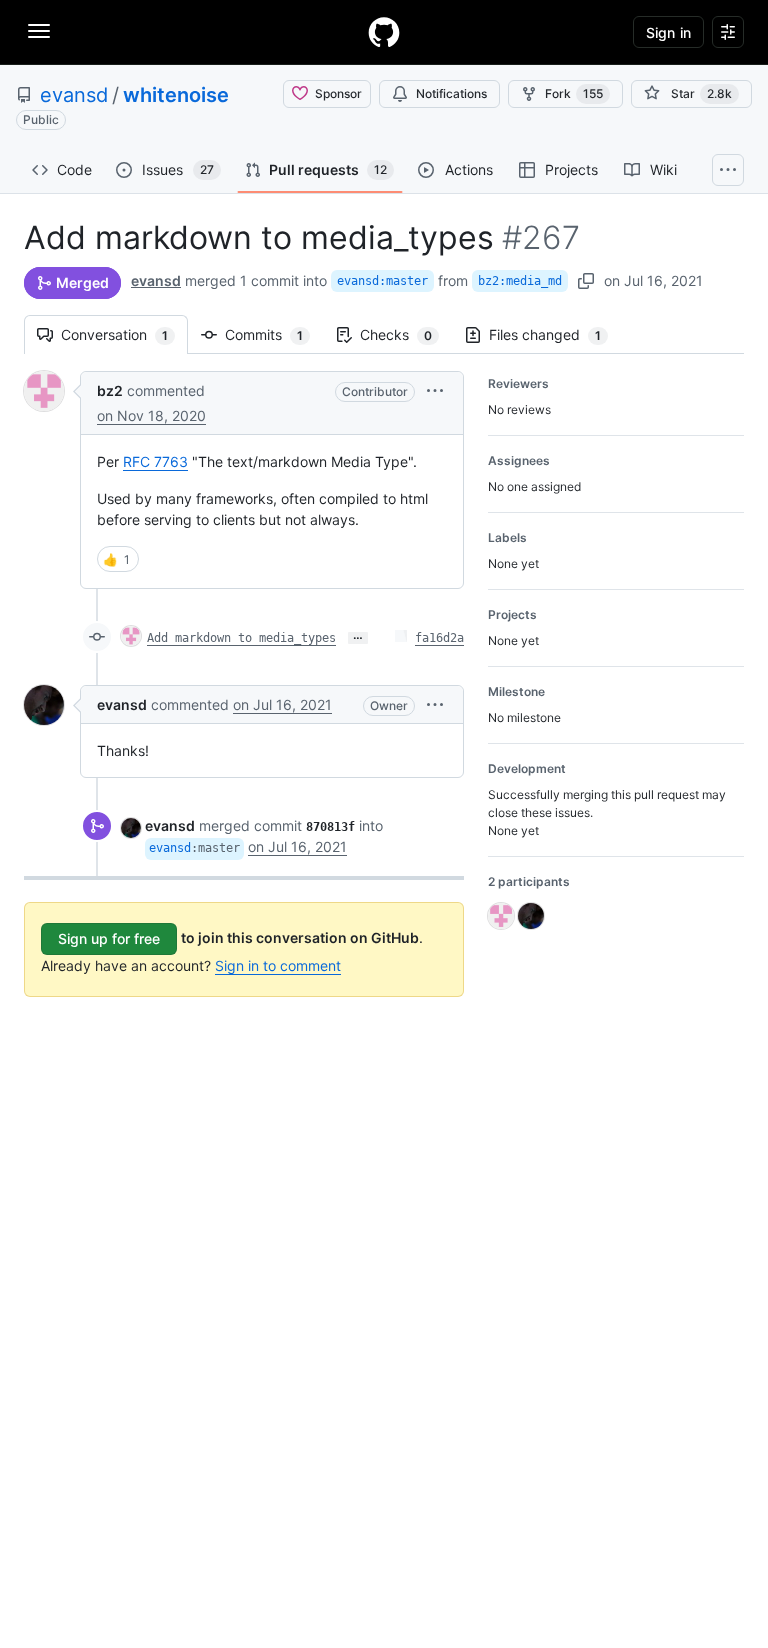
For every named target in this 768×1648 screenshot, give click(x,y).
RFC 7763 (155, 461)
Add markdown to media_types (241, 638)
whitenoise (176, 95)
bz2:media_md (520, 281)
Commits (274, 334)
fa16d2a (439, 638)
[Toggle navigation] (39, 31)
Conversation (124, 334)
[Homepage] (384, 32)
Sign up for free (109, 938)
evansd (74, 95)
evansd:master (382, 281)
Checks (406, 334)
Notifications (451, 93)
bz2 (110, 390)
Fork (574, 93)
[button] (435, 390)
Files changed (555, 334)
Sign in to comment (278, 965)
